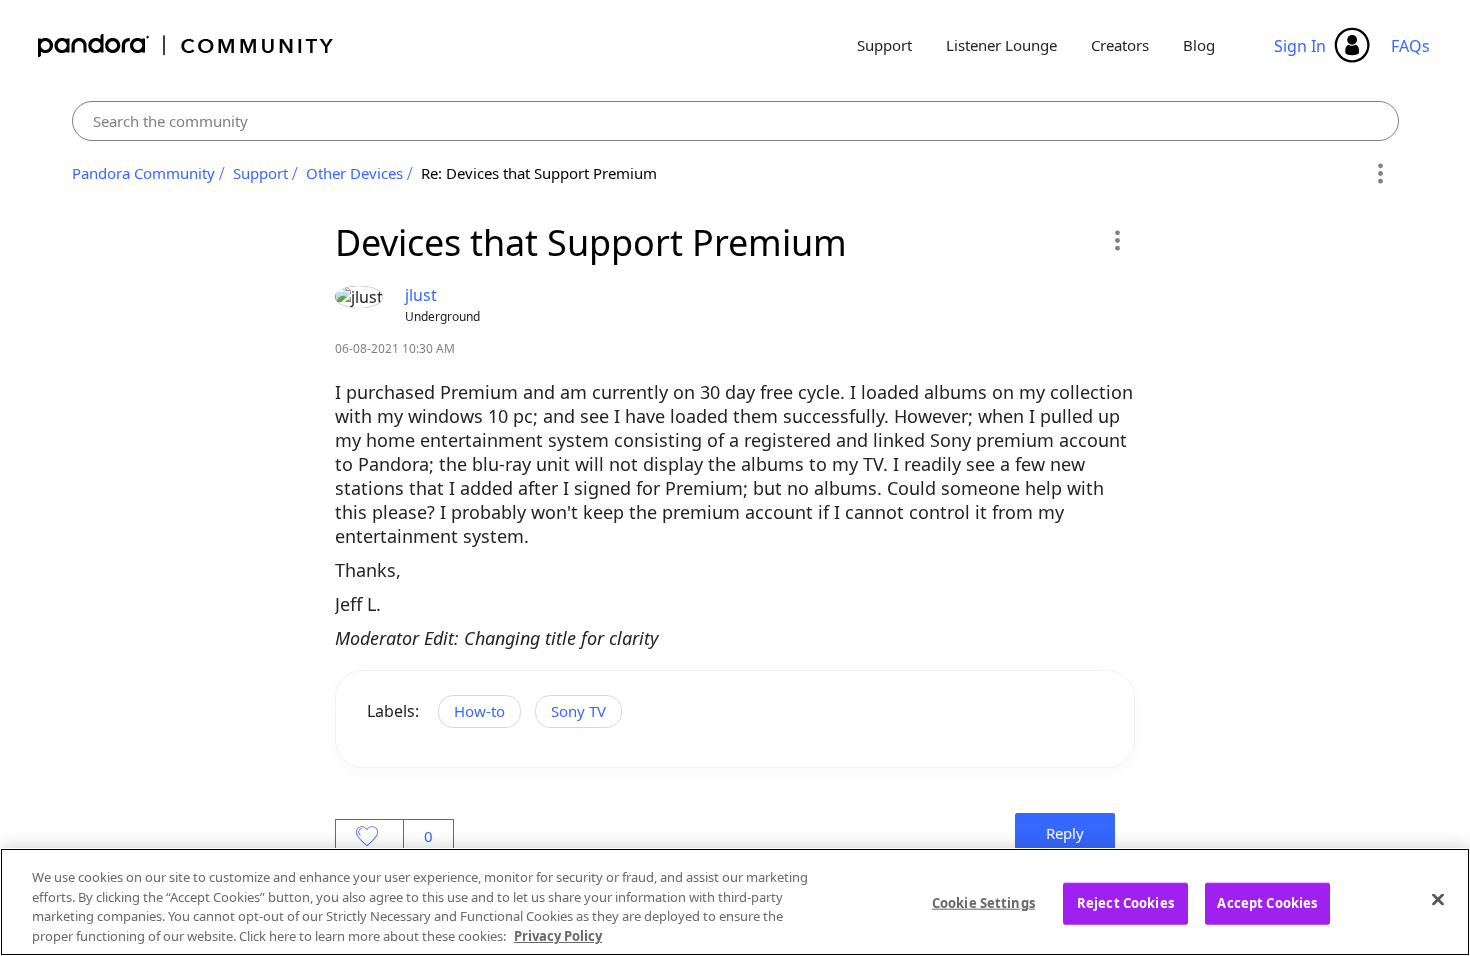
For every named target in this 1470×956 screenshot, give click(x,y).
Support (884, 45)
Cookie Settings (983, 903)
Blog (1199, 45)
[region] (735, 902)
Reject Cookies (1125, 903)
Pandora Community (186, 45)
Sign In (1300, 46)
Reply (1065, 833)
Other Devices (354, 173)
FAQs (1410, 46)
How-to (479, 711)
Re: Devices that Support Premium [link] (539, 173)
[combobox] (735, 121)
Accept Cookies (1267, 903)
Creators (1120, 45)
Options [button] (1380, 174)
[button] (1116, 240)
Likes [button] (369, 836)
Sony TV (578, 711)
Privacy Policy (558, 935)
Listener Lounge (1001, 45)
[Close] (1438, 899)
